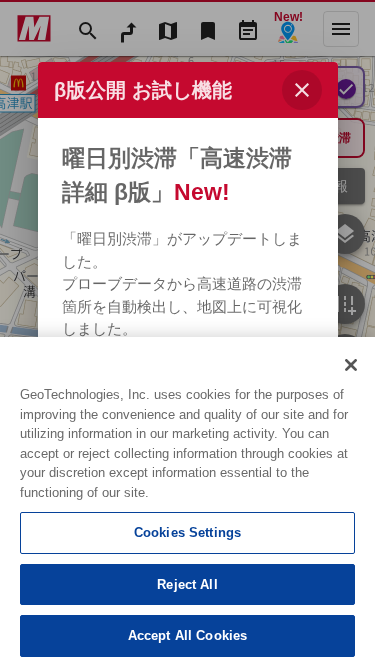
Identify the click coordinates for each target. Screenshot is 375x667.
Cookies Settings (187, 532)
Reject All (187, 584)
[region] (187, 502)
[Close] (351, 365)
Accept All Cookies (187, 635)
